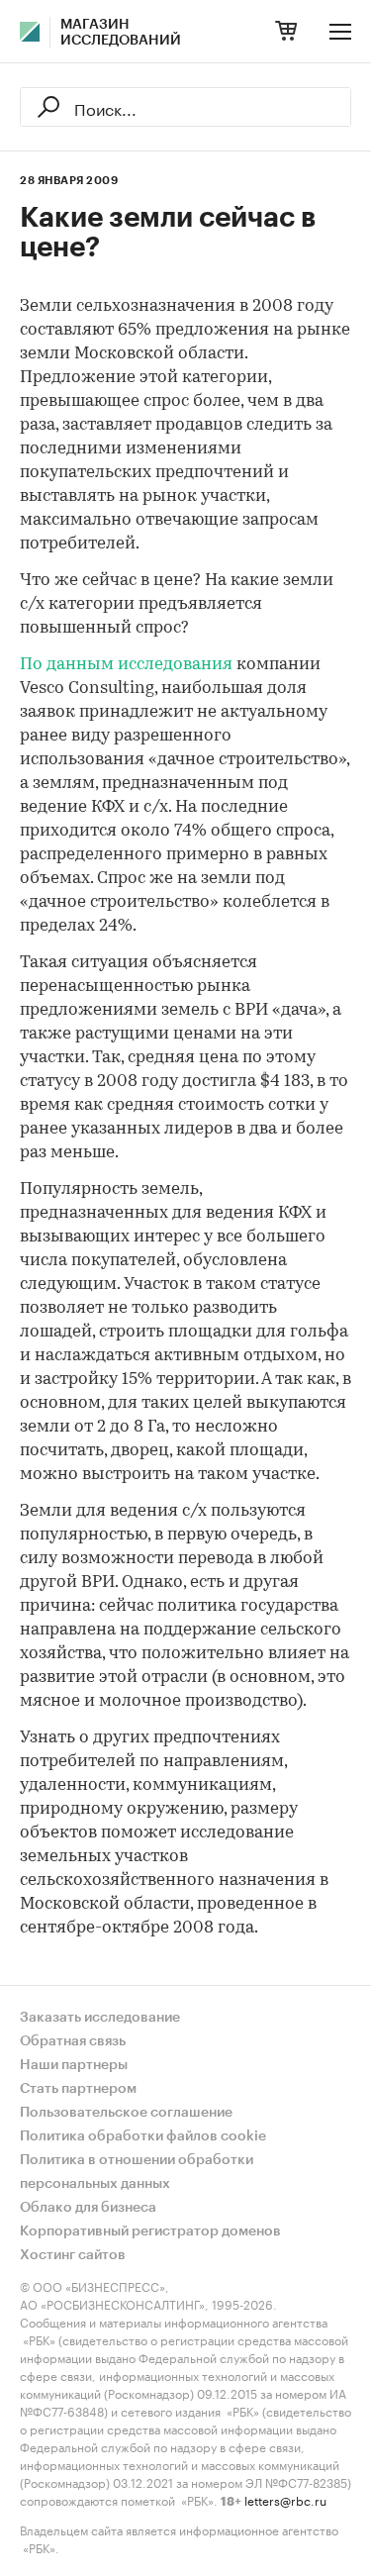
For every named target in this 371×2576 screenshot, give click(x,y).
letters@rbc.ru (285, 2499)
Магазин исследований (121, 33)
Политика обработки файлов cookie (143, 2136)
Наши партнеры (74, 2065)
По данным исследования (126, 665)
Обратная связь (73, 2041)
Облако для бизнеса (88, 2208)
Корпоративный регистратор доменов (150, 2231)
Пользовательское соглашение (126, 2113)
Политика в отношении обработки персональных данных (137, 2172)
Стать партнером (78, 2089)
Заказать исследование (100, 2018)
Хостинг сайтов (73, 2255)
